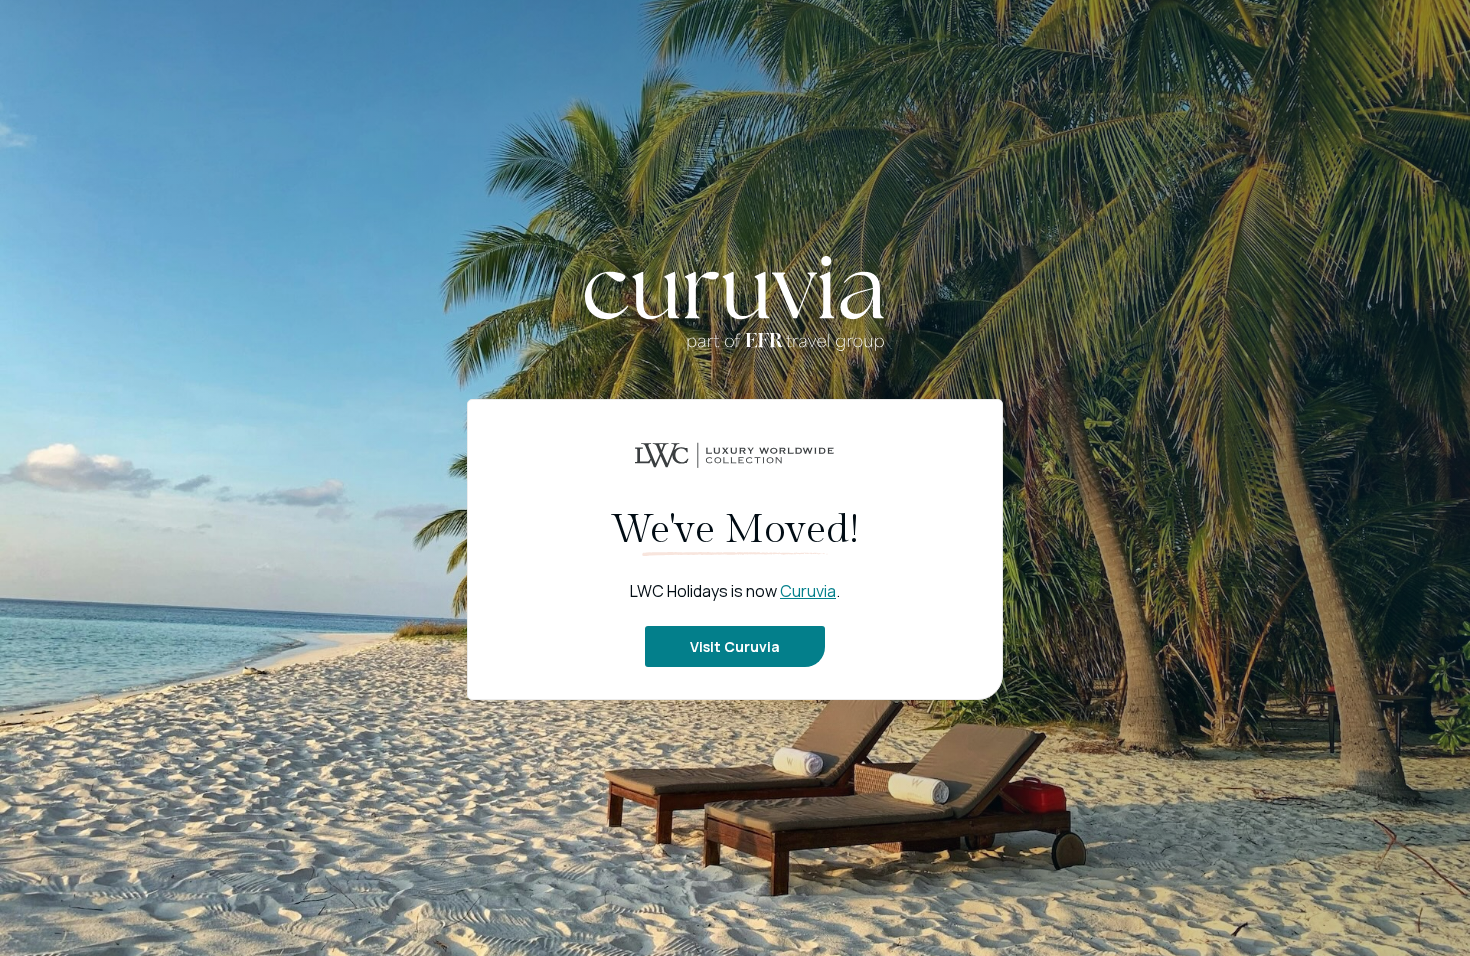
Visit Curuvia (735, 646)
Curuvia (808, 591)
